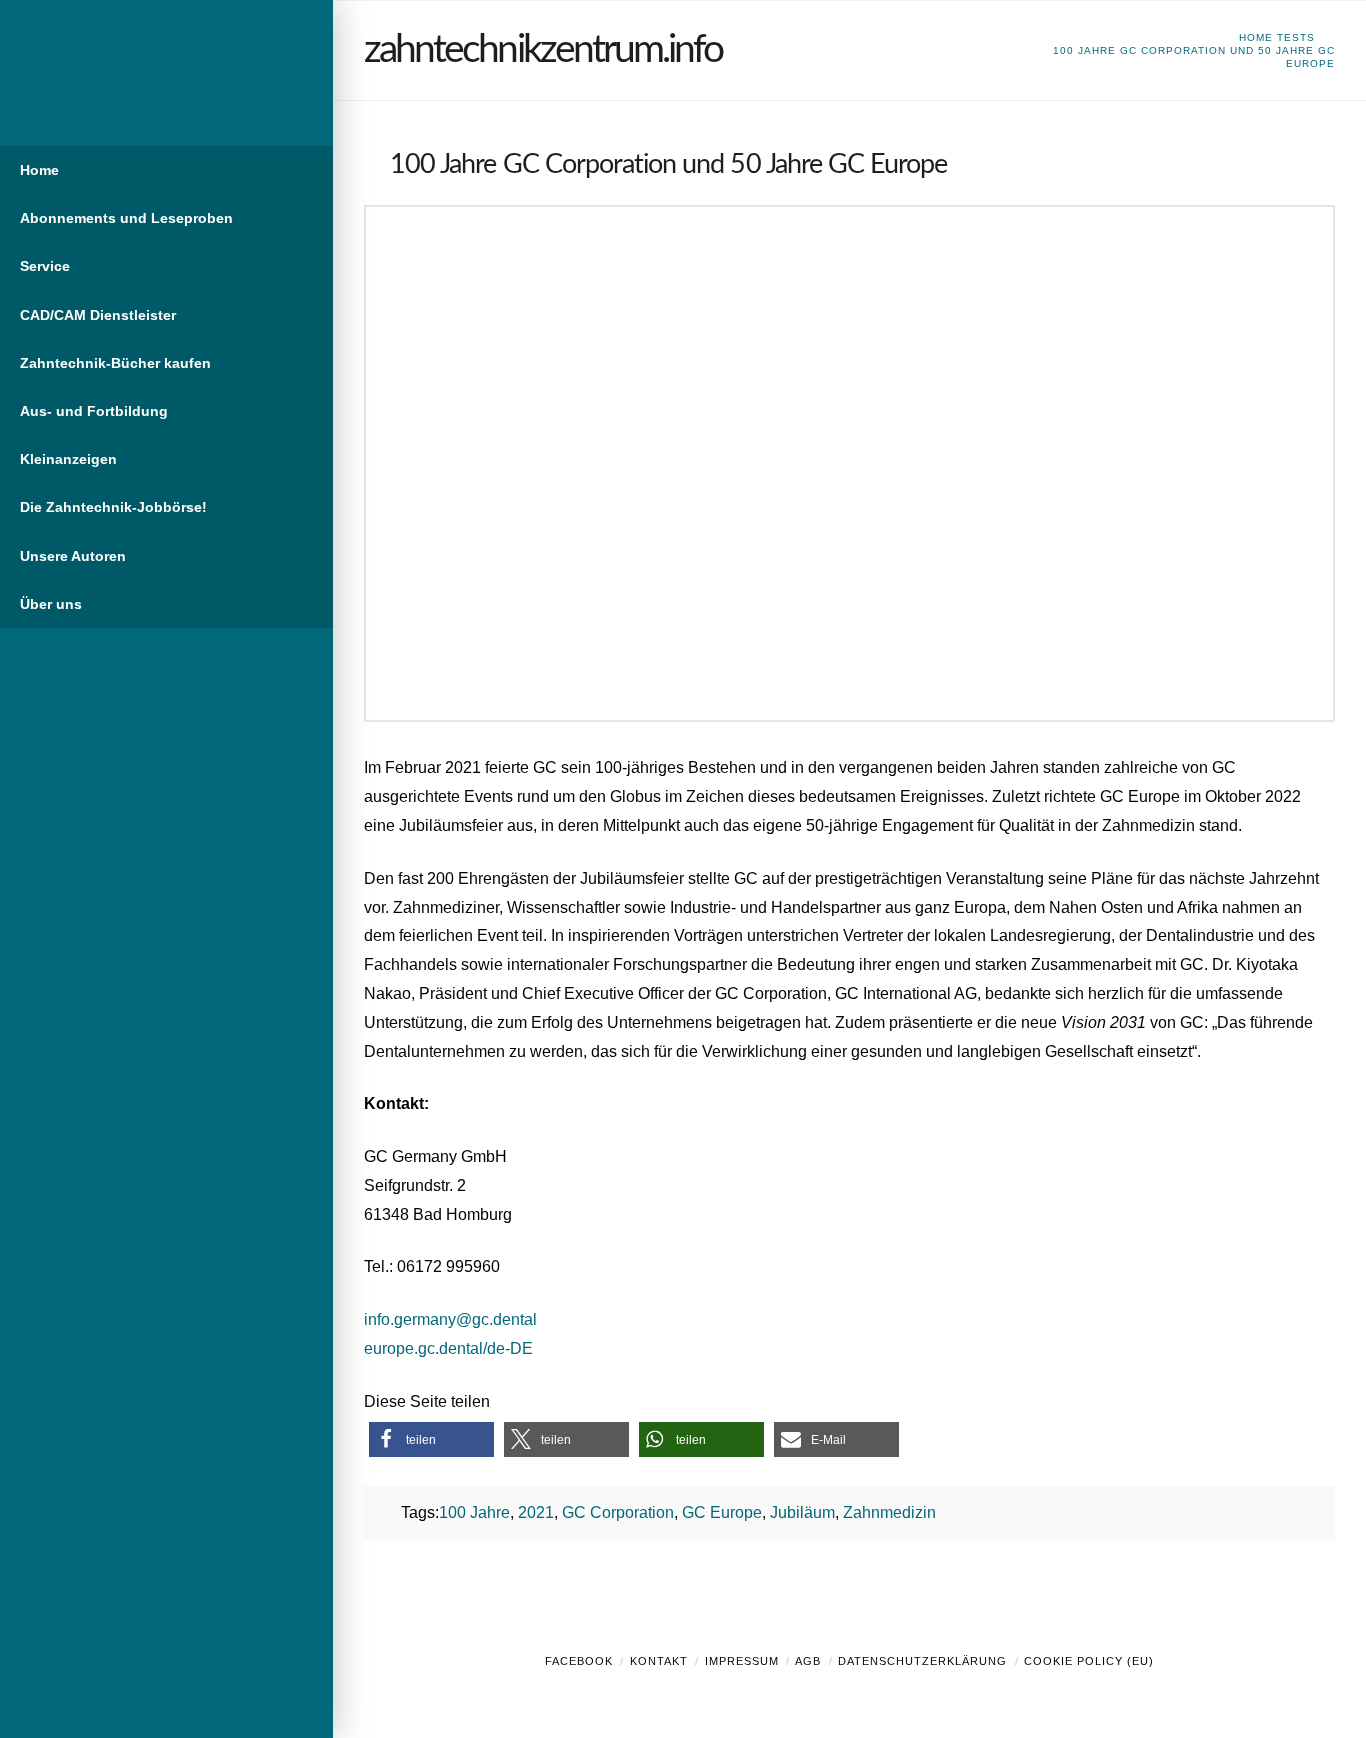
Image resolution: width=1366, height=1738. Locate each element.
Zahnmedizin (889, 1512)
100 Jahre (474, 1512)
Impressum (742, 1661)
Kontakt (659, 1661)
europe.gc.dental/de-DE (448, 1348)
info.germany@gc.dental (450, 1319)
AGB (808, 1661)
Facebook (579, 1661)
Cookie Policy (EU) (1089, 1661)
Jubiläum (802, 1512)
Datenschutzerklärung (922, 1661)
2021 (536, 1512)
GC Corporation (618, 1512)
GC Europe (722, 1512)
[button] (431, 1439)
